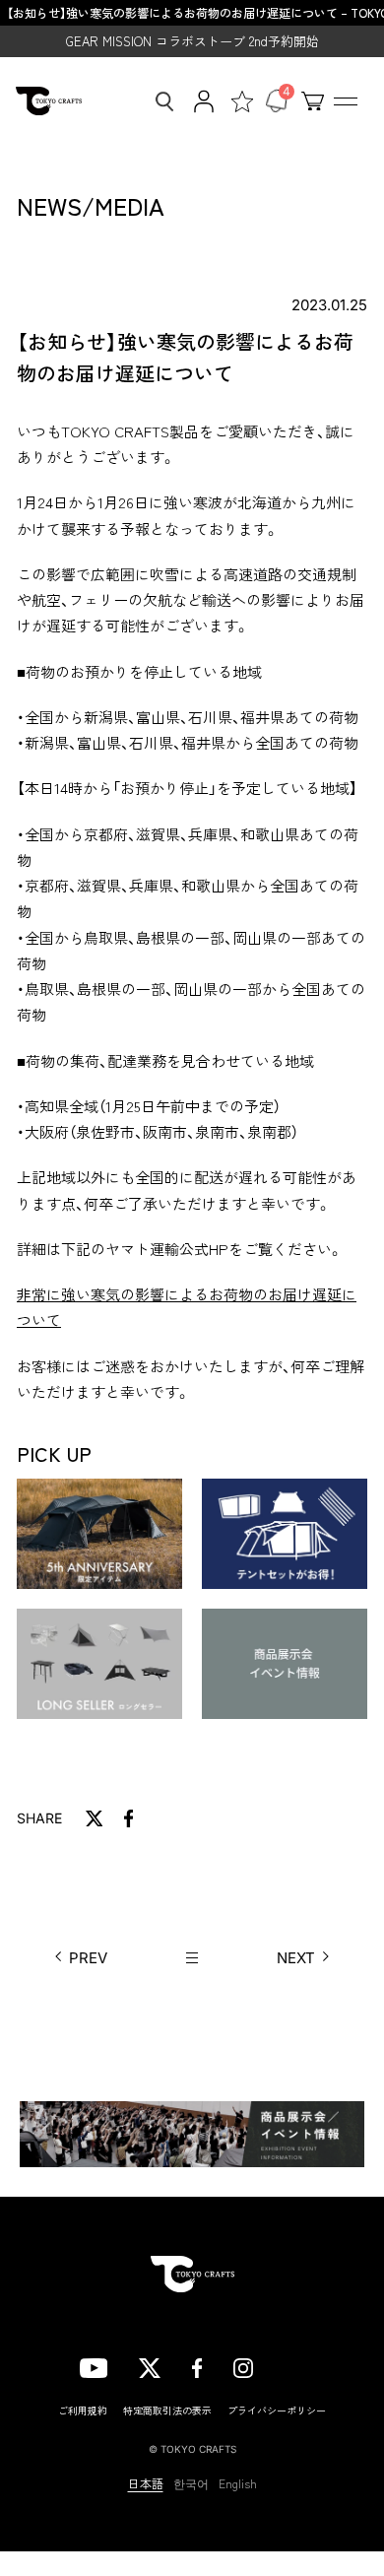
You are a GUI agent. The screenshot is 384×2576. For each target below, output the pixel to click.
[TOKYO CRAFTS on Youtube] (94, 2366)
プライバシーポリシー (277, 2410)
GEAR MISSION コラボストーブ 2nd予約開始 (192, 41)
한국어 (191, 2483)
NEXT (296, 1958)
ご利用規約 (83, 2410)
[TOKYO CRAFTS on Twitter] (150, 2366)
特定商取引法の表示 (167, 2410)
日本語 (146, 2483)
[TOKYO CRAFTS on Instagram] (243, 2366)
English (238, 2483)
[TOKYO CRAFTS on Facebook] (197, 2366)
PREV (88, 1958)
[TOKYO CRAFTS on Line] (294, 2365)
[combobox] (159, 101)
